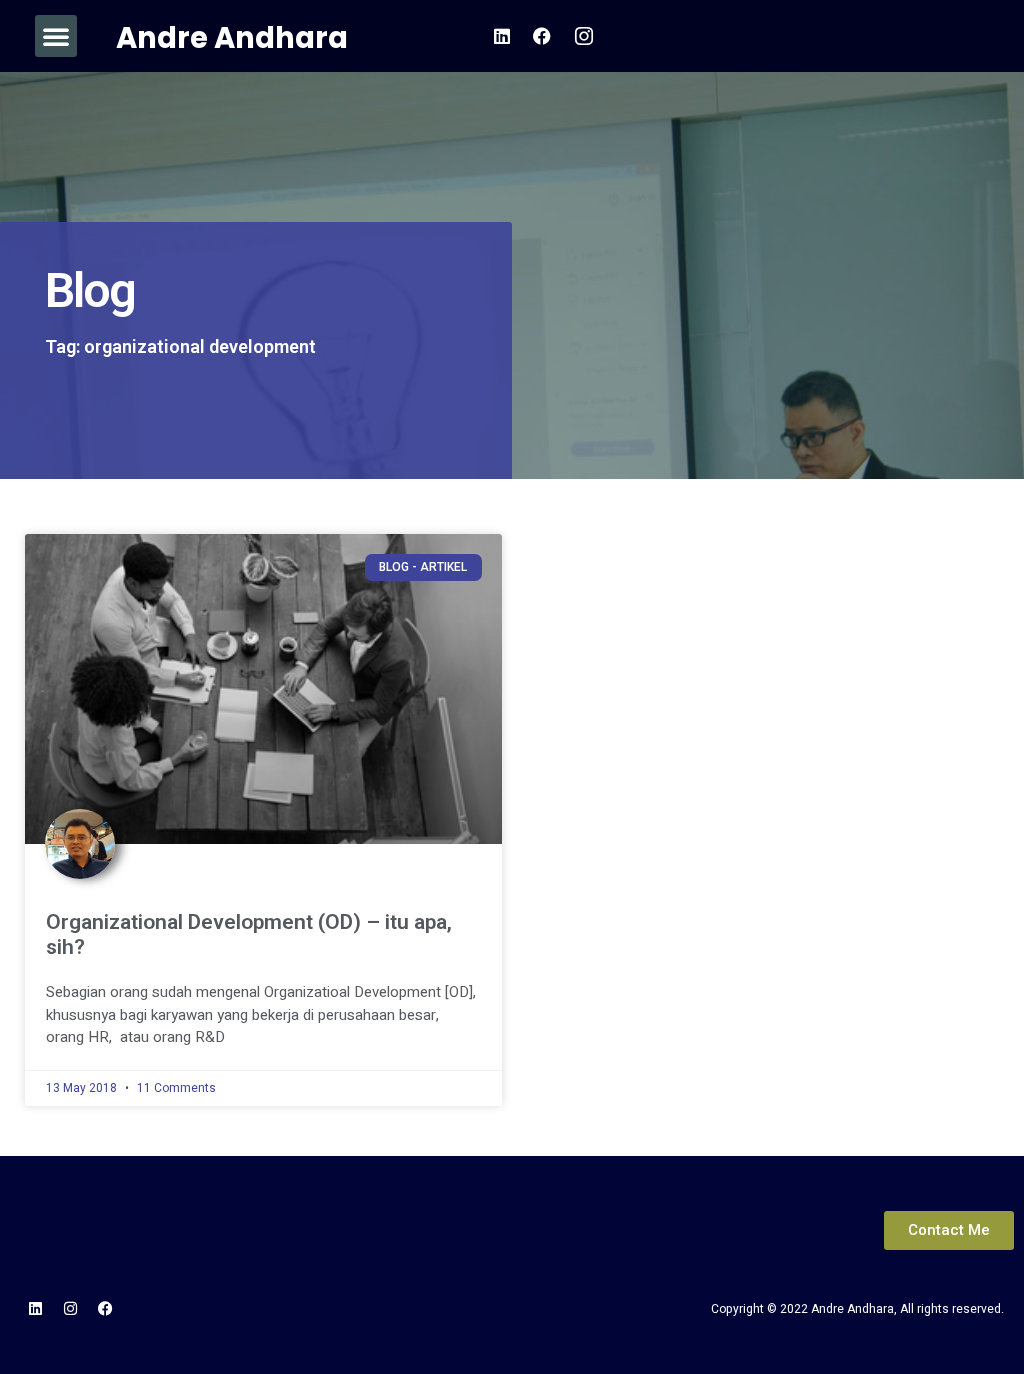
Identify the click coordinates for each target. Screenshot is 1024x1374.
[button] (56, 36)
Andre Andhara (232, 38)
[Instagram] (70, 1309)
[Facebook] (105, 1309)
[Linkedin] (35, 1309)
